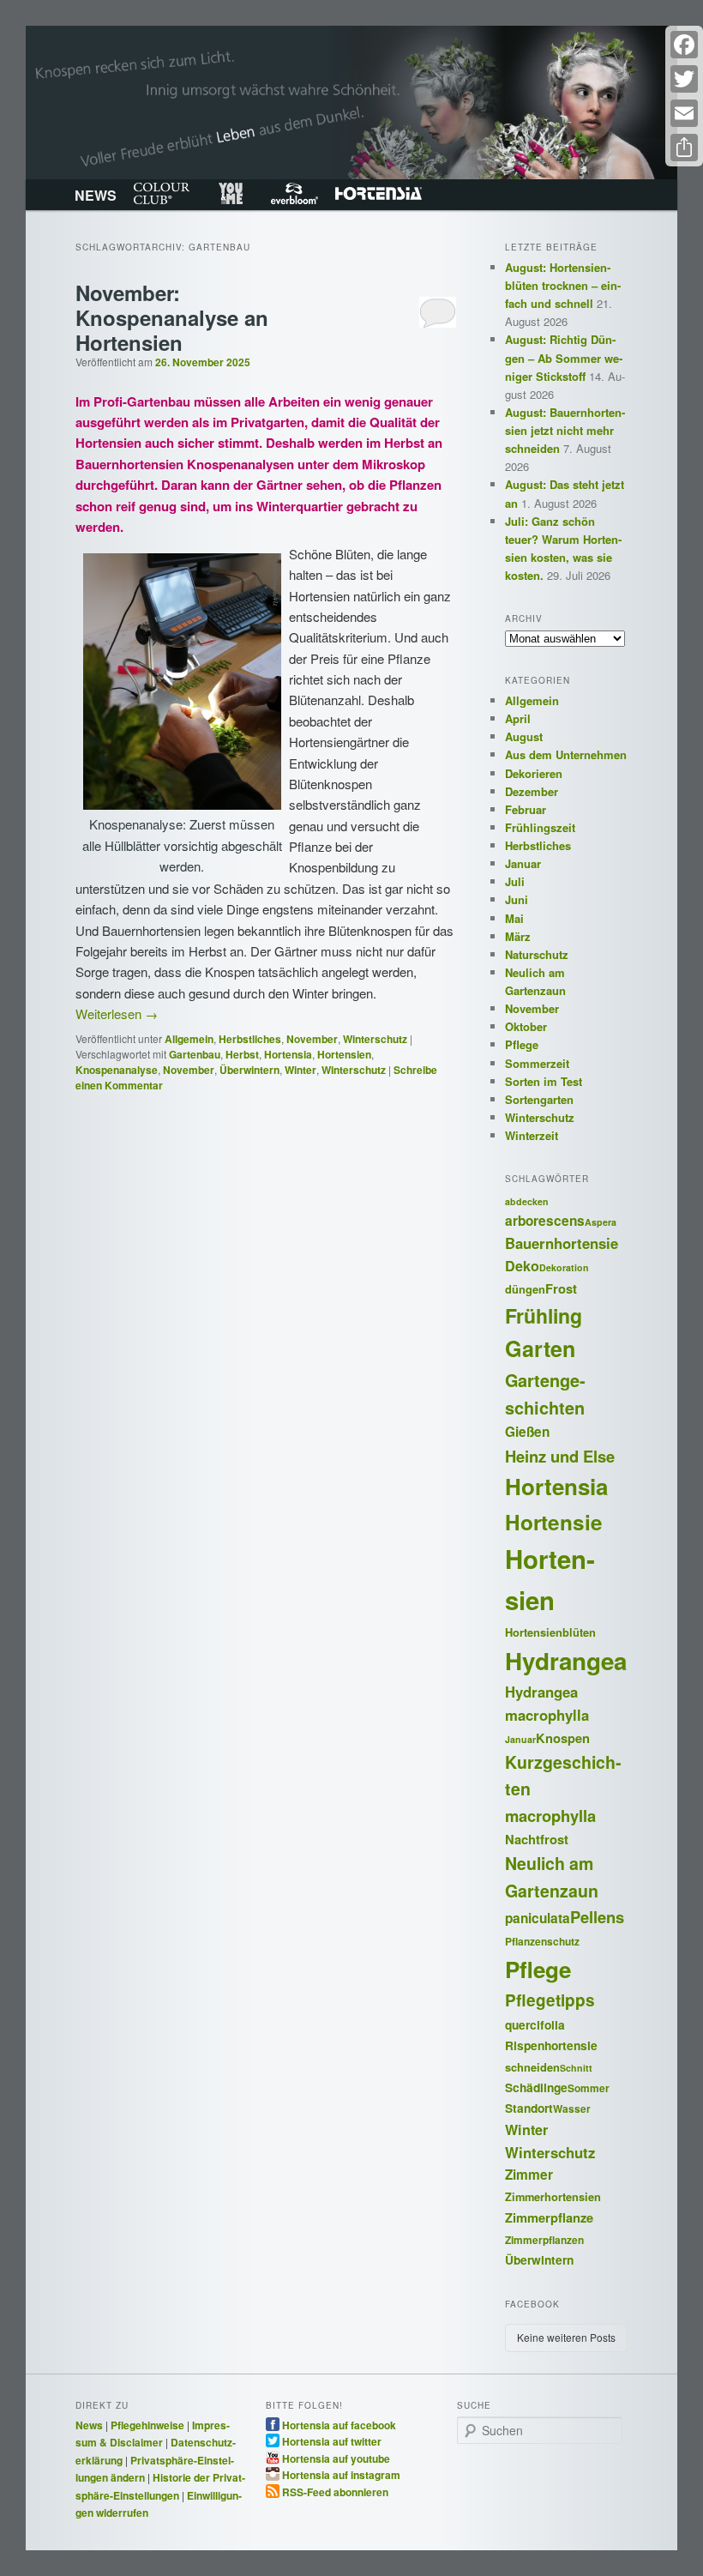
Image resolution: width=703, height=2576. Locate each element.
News (89, 2425)
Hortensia (379, 194)
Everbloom (294, 194)
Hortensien (344, 1054)
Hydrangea (566, 1661)
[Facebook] (684, 45)
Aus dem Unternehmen (566, 754)
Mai (514, 918)
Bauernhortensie (562, 1243)
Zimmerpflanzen (544, 2240)
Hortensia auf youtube (336, 2458)
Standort (529, 2108)
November (312, 1039)
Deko (522, 1266)
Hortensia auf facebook (339, 2424)
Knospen (563, 1738)
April (518, 718)
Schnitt (576, 2068)
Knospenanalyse (117, 1070)
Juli (515, 881)
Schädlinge (536, 2087)
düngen (525, 1289)
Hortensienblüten (550, 1632)
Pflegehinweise (147, 2425)
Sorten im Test (544, 1081)
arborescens (545, 1221)
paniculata (538, 1918)
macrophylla (550, 1816)
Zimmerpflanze (549, 2217)
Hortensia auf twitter (332, 2440)
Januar (523, 863)
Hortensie (554, 1522)
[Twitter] (684, 79)
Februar (526, 809)
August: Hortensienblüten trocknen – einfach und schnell (563, 285)
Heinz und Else (560, 1456)
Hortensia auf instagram (341, 2474)
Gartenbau (195, 1054)
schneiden (532, 2067)
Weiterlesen (117, 1014)
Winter (300, 1070)
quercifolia (535, 2024)
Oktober (526, 1026)
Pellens (597, 1917)
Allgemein (189, 1039)
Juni (517, 899)
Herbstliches (250, 1039)
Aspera (601, 1222)
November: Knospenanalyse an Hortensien (172, 317)
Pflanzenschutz (542, 1942)
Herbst (242, 1054)
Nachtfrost (537, 1839)
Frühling (544, 1315)
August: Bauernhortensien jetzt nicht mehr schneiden (565, 430)
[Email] (684, 113)
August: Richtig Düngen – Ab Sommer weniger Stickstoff (564, 357)
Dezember (532, 791)
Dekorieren (534, 773)
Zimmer (529, 2175)
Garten (540, 1348)
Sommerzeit (537, 1063)
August (524, 736)
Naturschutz (537, 954)
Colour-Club (162, 194)
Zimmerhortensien (553, 2197)
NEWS (96, 195)
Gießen (527, 1432)
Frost (561, 1288)
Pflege (522, 1044)
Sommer (589, 2088)
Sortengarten (539, 1099)
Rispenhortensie (551, 2045)
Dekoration (564, 1267)
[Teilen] (684, 148)
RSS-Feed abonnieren (335, 2491)
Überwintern (249, 1070)
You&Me (230, 194)
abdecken (527, 1201)
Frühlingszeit (540, 827)
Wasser (572, 2109)
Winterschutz (375, 1039)
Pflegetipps (550, 2000)
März (518, 936)
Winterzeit (532, 1135)
